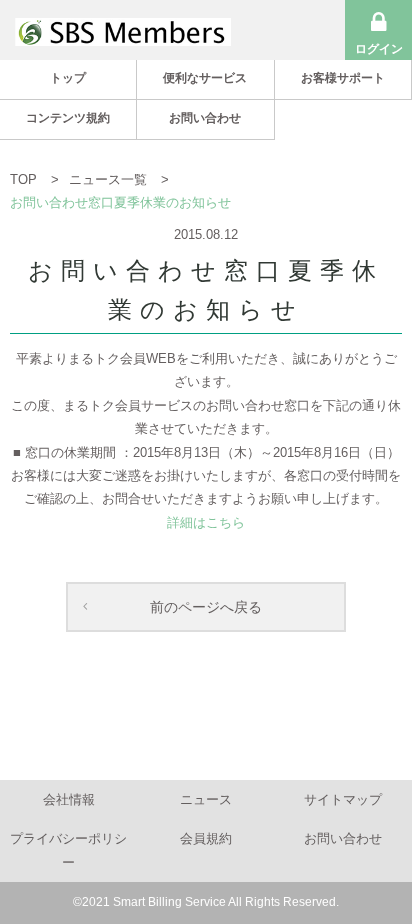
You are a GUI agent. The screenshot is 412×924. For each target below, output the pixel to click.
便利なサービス (205, 78)
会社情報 (69, 799)
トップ (68, 78)
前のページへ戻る (206, 607)
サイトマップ (343, 799)
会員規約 (206, 838)
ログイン (379, 49)
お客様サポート (343, 78)
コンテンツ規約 (68, 118)
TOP (25, 179)
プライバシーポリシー (68, 850)
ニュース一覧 (110, 179)
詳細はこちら (206, 522)
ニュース (206, 799)
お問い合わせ (205, 118)
